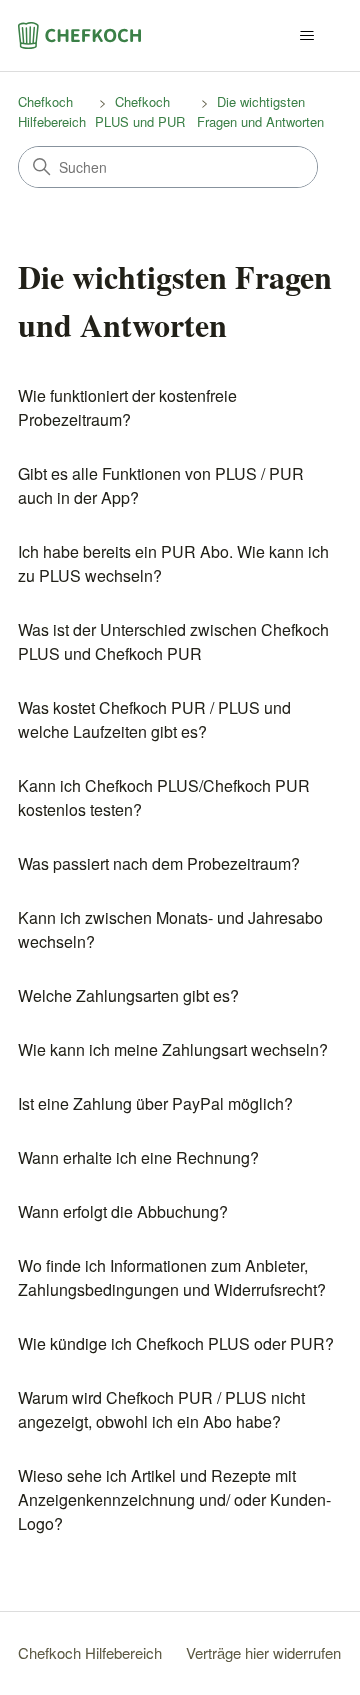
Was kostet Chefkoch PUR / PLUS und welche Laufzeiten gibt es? (154, 719)
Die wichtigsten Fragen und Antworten (260, 111)
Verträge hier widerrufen (263, 1652)
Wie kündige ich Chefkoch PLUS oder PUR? (176, 1343)
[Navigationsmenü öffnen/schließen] (306, 36)
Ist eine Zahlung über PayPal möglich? (155, 1103)
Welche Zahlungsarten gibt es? (128, 995)
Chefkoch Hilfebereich (52, 111)
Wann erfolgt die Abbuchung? (123, 1211)
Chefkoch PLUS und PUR (140, 111)
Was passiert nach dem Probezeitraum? (159, 863)
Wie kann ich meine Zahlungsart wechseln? (173, 1049)
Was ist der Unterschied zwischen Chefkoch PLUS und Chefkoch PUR (173, 641)
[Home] (79, 35)
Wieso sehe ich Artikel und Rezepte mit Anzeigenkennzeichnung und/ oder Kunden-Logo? (174, 1499)
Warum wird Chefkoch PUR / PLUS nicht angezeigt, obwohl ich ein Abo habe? (161, 1409)
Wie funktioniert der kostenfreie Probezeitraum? (127, 407)
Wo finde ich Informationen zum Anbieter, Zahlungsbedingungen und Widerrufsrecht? (172, 1277)
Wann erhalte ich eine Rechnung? (138, 1157)
